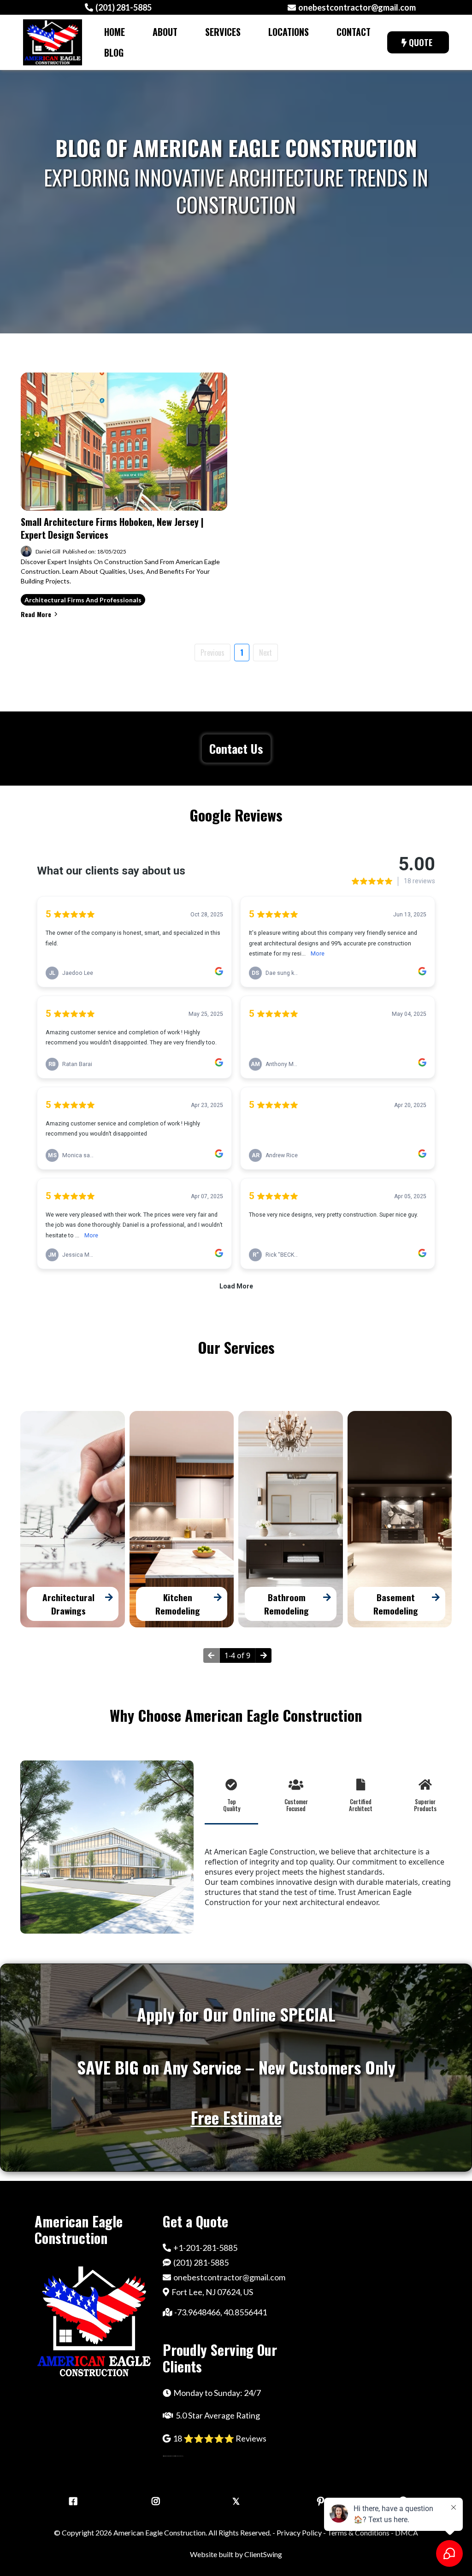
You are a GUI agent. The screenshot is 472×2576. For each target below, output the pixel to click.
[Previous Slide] (212, 1655)
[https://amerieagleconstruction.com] (53, 42)
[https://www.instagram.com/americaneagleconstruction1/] (153, 2500)
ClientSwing (263, 2554)
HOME (115, 32)
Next (265, 653)
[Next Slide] (263, 1655)
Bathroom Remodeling (286, 1604)
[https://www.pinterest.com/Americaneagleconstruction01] (318, 2500)
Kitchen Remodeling (178, 1604)
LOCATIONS (289, 32)
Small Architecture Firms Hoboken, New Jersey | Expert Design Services (112, 528)
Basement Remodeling (396, 1604)
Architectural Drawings (68, 1604)
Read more (36, 614)
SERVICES (223, 32)
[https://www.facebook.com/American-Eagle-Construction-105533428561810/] (71, 2500)
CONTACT (354, 32)
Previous (212, 653)
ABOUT (165, 32)
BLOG (114, 52)
